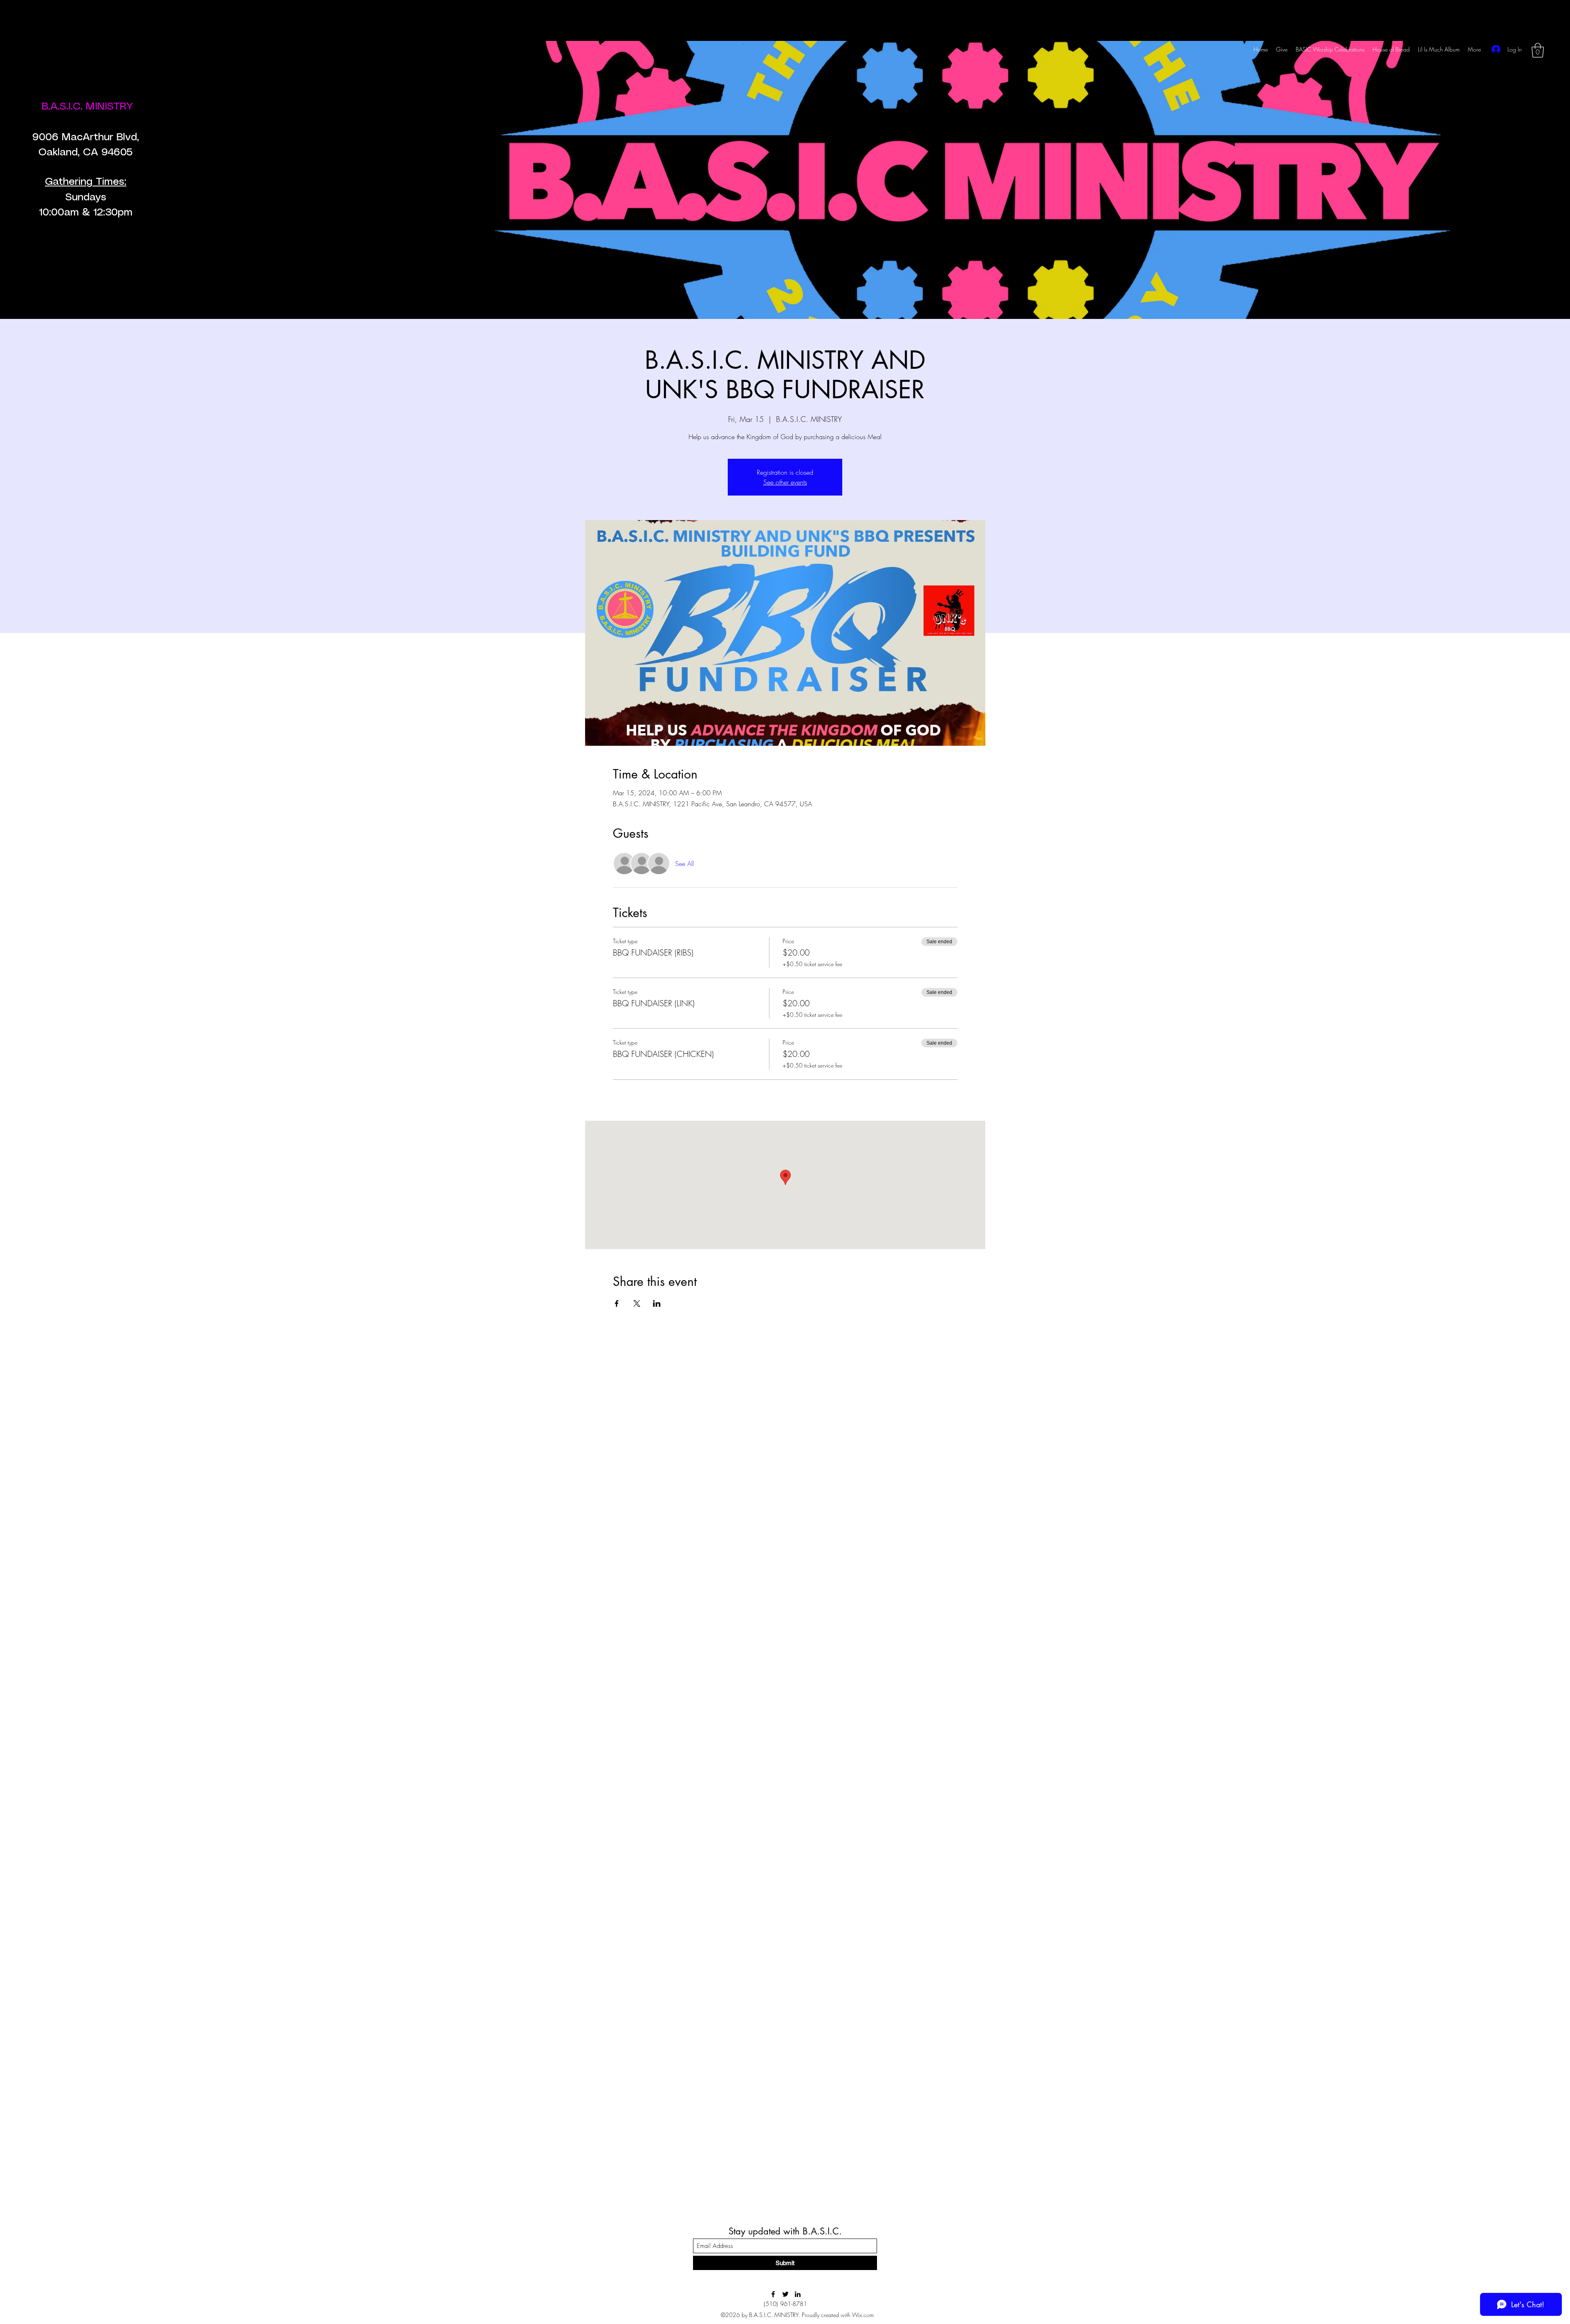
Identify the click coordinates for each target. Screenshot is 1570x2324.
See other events (785, 482)
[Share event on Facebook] (617, 1303)
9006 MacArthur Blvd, (86, 137)
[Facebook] (773, 2294)
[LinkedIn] (798, 2294)
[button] (1538, 50)
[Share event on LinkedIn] (657, 1303)
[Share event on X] (637, 1303)
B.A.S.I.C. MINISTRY (89, 107)
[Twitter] (785, 2294)
